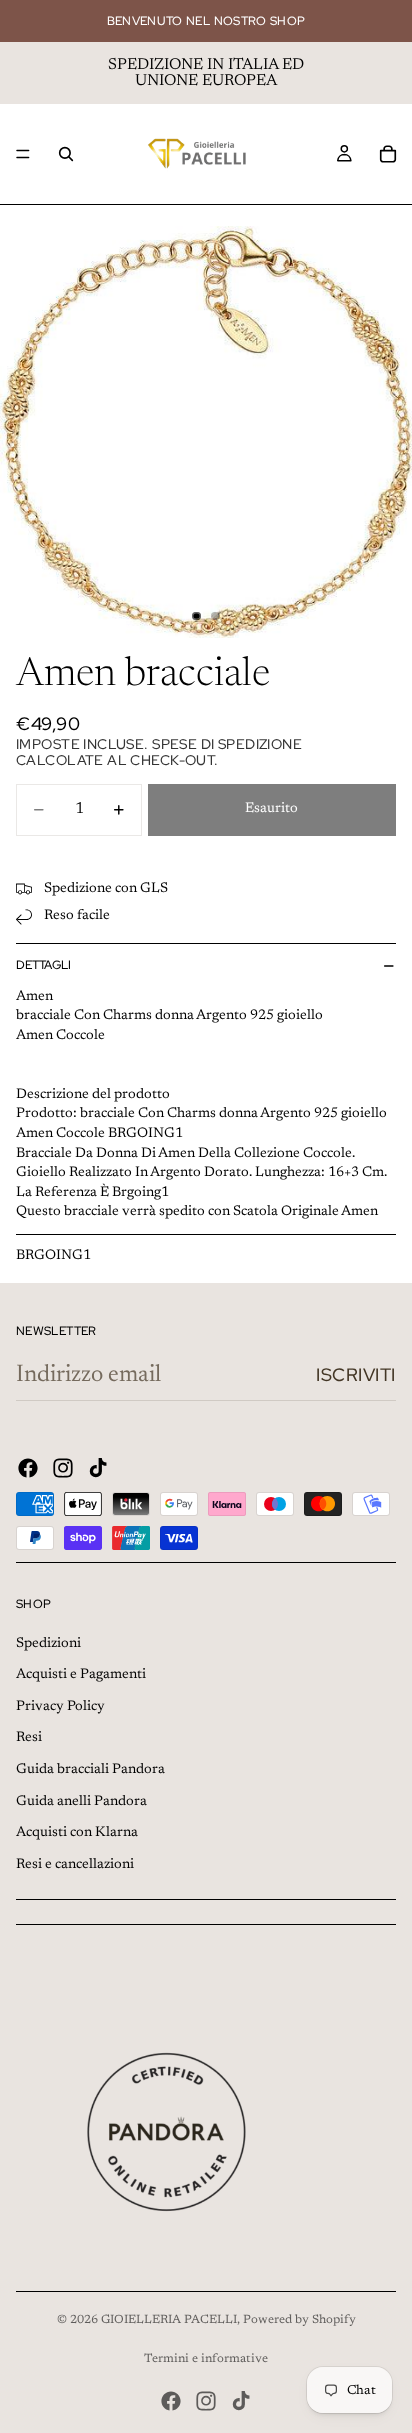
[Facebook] (28, 1468)
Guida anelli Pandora (81, 1802)
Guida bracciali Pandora (90, 1770)
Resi (29, 1738)
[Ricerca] (66, 154)
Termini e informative (206, 2359)
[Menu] (23, 154)
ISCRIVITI (356, 1374)
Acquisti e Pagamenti (81, 1675)
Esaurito (271, 809)
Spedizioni (48, 1644)
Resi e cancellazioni (75, 1865)
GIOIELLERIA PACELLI (169, 2320)
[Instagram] (63, 1468)
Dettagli (43, 965)
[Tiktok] (98, 1468)
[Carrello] (388, 154)
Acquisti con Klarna (77, 1833)
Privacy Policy (60, 1707)
